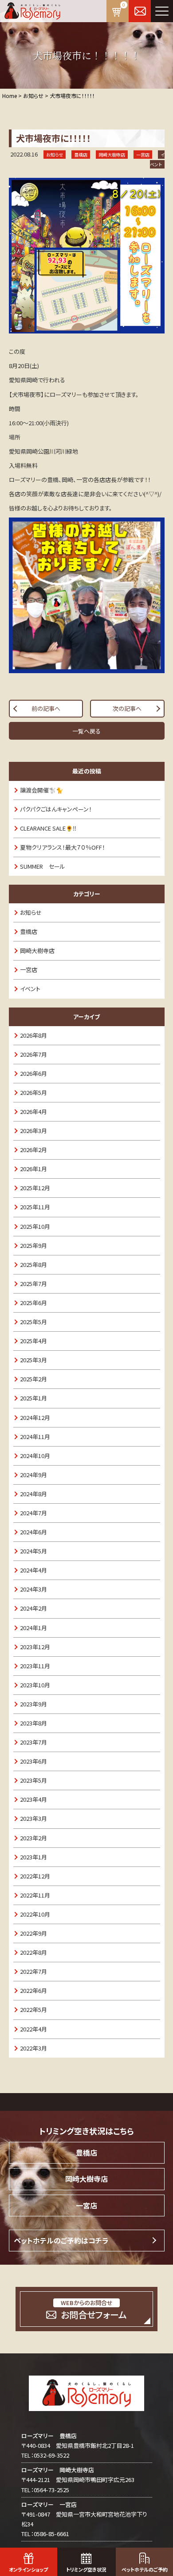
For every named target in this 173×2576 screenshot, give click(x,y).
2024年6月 (33, 1532)
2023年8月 (33, 1723)
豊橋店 (29, 931)
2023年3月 (33, 1818)
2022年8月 (33, 1952)
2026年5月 (33, 1092)
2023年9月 (33, 1704)
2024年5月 (33, 1551)
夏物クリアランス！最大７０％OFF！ (63, 847)
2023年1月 (33, 1857)
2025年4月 (33, 1341)
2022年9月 (33, 1933)
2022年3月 (33, 2048)
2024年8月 (33, 1494)
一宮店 (29, 970)
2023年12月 (35, 1647)
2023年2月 (33, 1838)
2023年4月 (33, 1799)
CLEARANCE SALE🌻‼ (48, 828)
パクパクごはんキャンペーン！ (56, 809)
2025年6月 (33, 1303)
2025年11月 (35, 1207)
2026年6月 (33, 1073)
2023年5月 (33, 1780)
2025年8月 (33, 1264)
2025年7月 (33, 1284)
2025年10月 (35, 1226)
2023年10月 (35, 1685)
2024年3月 (33, 1589)
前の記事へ (46, 708)
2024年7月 (33, 1513)
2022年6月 (33, 1990)
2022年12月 (35, 1876)
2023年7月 (33, 1742)
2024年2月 (33, 1608)
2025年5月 (33, 1322)
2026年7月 (33, 1054)
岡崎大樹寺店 (37, 951)
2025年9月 (33, 1245)
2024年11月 (35, 1437)
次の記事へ (127, 708)
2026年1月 (33, 1169)
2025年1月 (33, 1398)
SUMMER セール (43, 866)
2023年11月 (35, 1666)
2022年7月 (33, 1971)
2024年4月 (33, 1570)
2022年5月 (33, 2009)
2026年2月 (33, 1150)
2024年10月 (35, 1456)
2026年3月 (33, 1131)
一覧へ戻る (86, 731)
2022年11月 (35, 1895)
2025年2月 (33, 1379)
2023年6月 (33, 1761)
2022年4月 (33, 2029)
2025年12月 (35, 1188)
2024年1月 (33, 1628)
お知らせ (31, 912)
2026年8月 (33, 1035)
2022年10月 (35, 1914)
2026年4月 (33, 1112)
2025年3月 (33, 1360)
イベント (30, 989)
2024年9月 (33, 1475)
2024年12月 (35, 1417)
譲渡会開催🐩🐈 (41, 790)
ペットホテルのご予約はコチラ (61, 2240)
